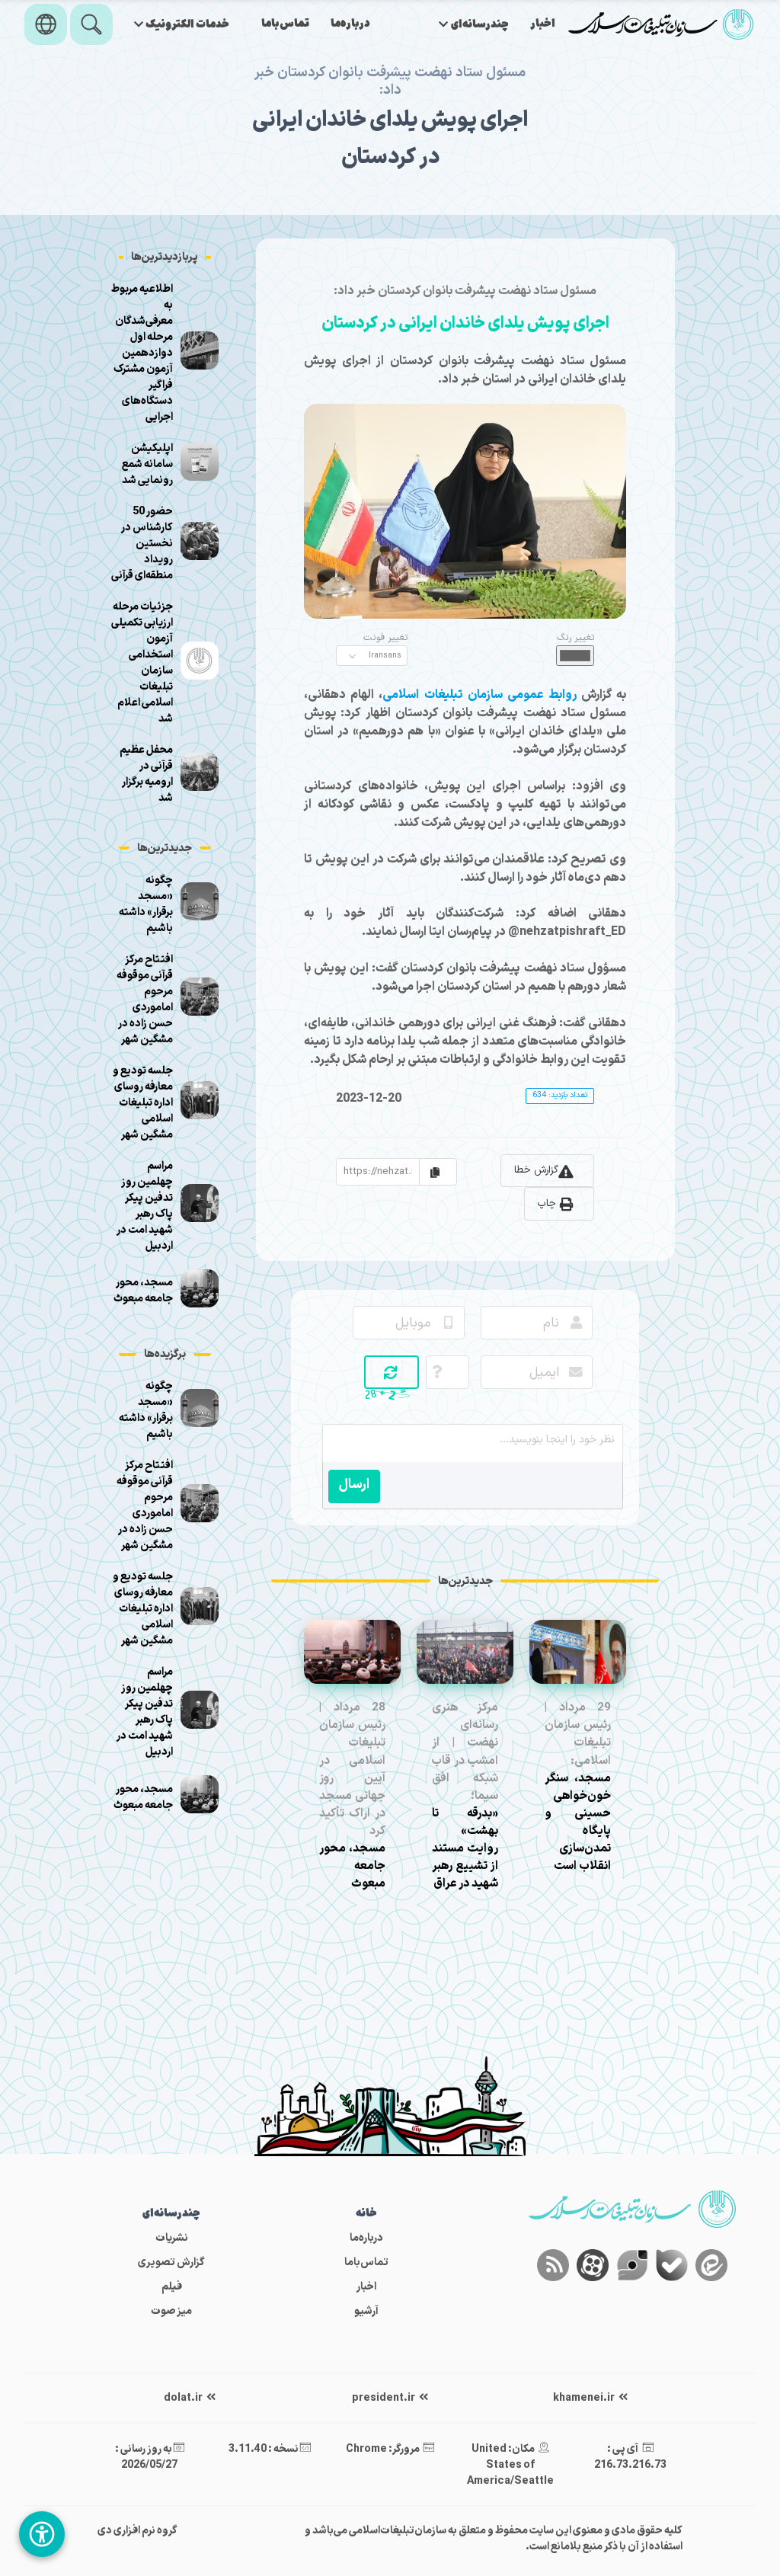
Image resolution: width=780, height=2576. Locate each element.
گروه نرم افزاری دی (137, 2531)
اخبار (543, 24)
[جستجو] (91, 24)
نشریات (172, 2238)
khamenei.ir (585, 2398)
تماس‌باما (285, 24)
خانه (366, 2214)
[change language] (46, 24)
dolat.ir (184, 2398)
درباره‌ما (350, 24)
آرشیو (366, 2311)
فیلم (172, 2287)
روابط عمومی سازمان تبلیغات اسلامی (480, 695)
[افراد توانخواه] (42, 2534)
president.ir (384, 2398)
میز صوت (171, 2311)
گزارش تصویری (171, 2262)
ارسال (354, 1485)
